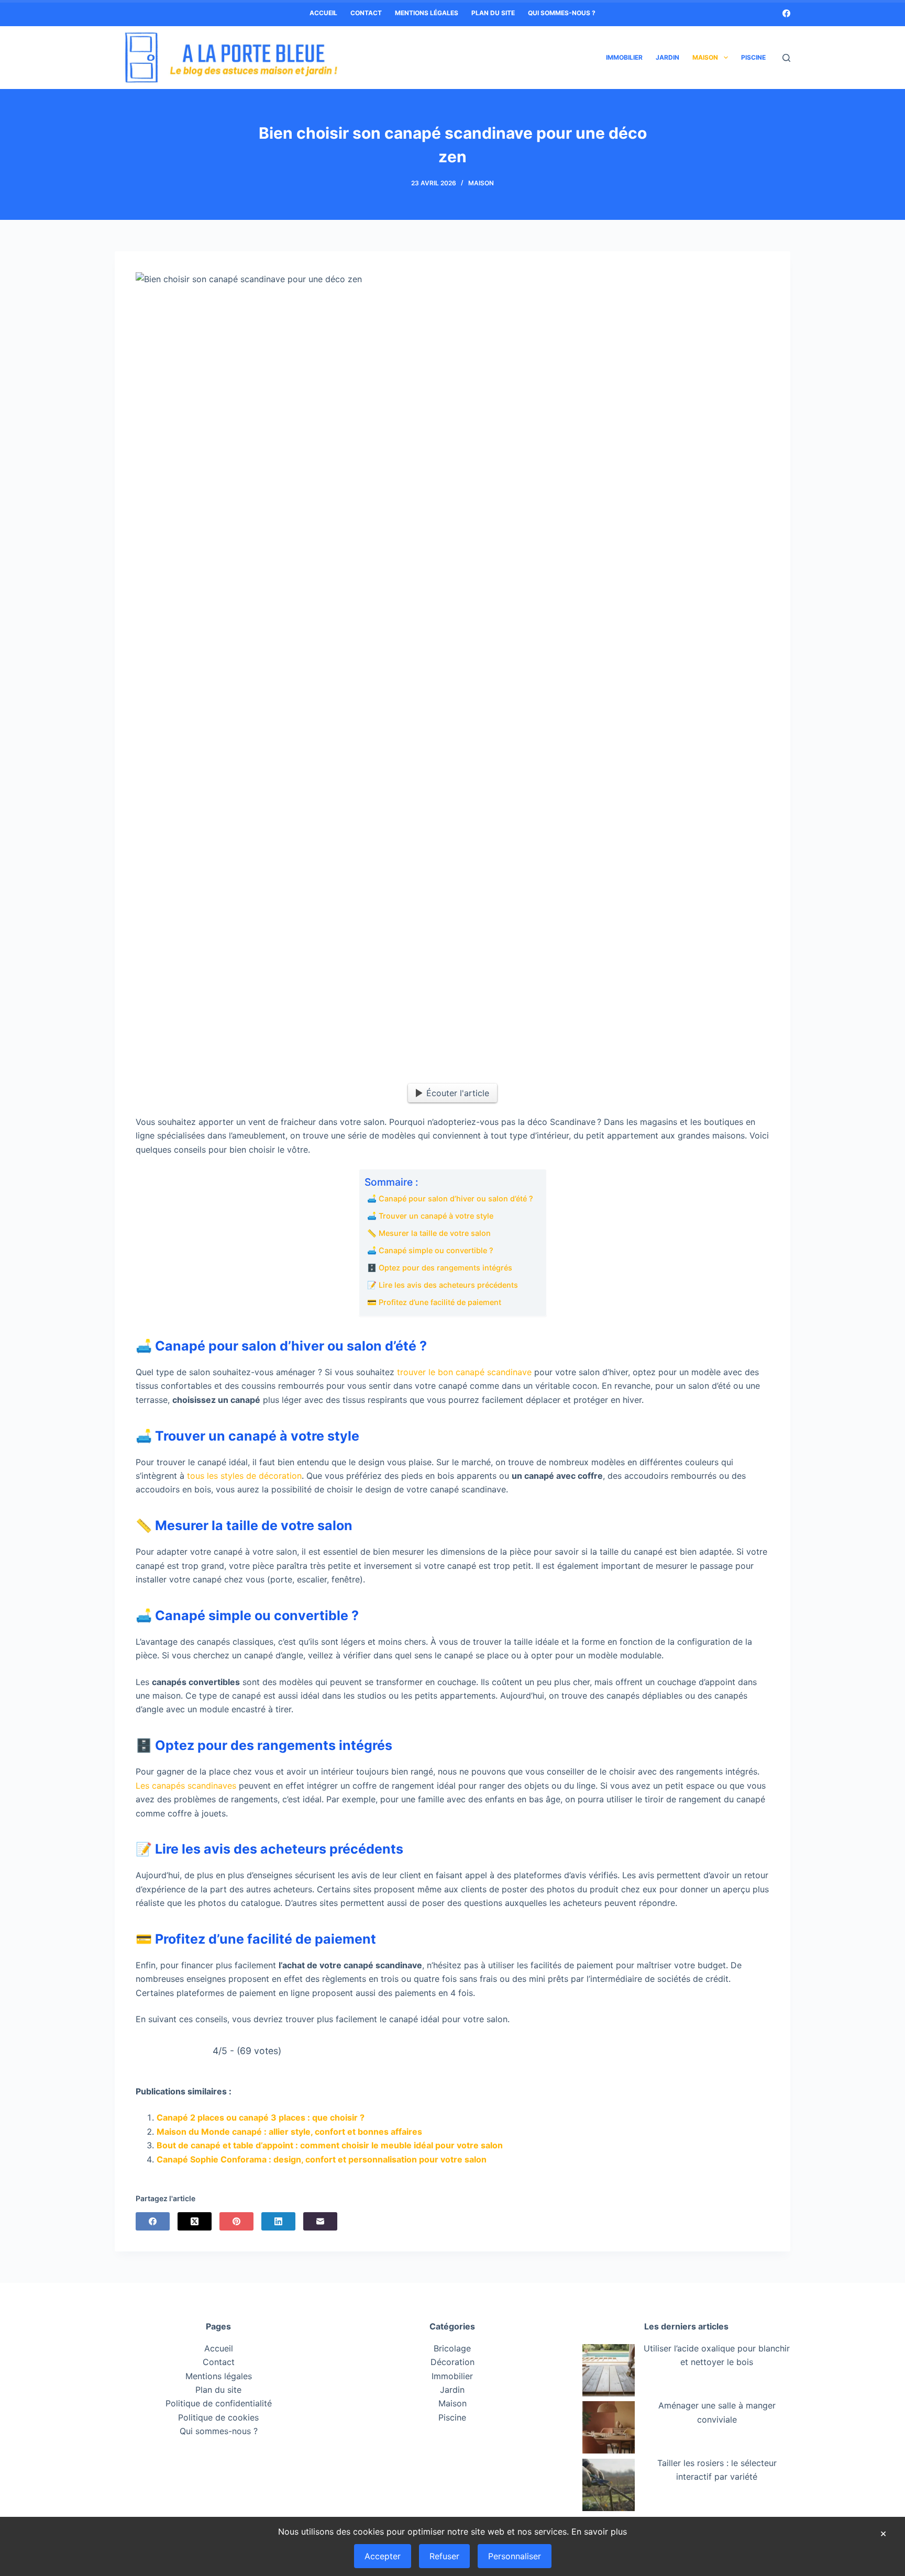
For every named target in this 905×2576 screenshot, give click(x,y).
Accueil (323, 13)
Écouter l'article (458, 1093)
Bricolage (452, 2348)
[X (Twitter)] (195, 2221)
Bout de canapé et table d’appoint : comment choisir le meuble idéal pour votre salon (330, 2145)
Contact (366, 13)
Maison (705, 57)
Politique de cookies (218, 2417)
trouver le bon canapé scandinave (464, 1372)
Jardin (667, 57)
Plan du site (493, 13)
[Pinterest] (236, 2221)
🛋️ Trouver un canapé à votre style (430, 1216)
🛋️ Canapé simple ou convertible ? (430, 1250)
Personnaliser (515, 2556)
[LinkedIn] (278, 2221)
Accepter (383, 2556)
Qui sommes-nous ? (562, 13)
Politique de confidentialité (219, 2403)
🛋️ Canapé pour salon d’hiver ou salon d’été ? (450, 1198)
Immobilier (624, 57)
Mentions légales (427, 13)
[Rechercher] (786, 58)
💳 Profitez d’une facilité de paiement (434, 1302)
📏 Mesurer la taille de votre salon (429, 1233)
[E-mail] (320, 2221)
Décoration (452, 2362)
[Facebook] (786, 13)
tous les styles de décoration (244, 1476)
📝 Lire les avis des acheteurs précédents (443, 1285)
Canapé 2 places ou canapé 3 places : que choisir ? (261, 2117)
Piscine (753, 57)
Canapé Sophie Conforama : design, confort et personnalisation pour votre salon (322, 2159)
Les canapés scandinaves (186, 1786)
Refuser (444, 2556)
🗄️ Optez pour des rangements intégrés (440, 1268)
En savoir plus (599, 2532)
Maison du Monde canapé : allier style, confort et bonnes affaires (289, 2132)
